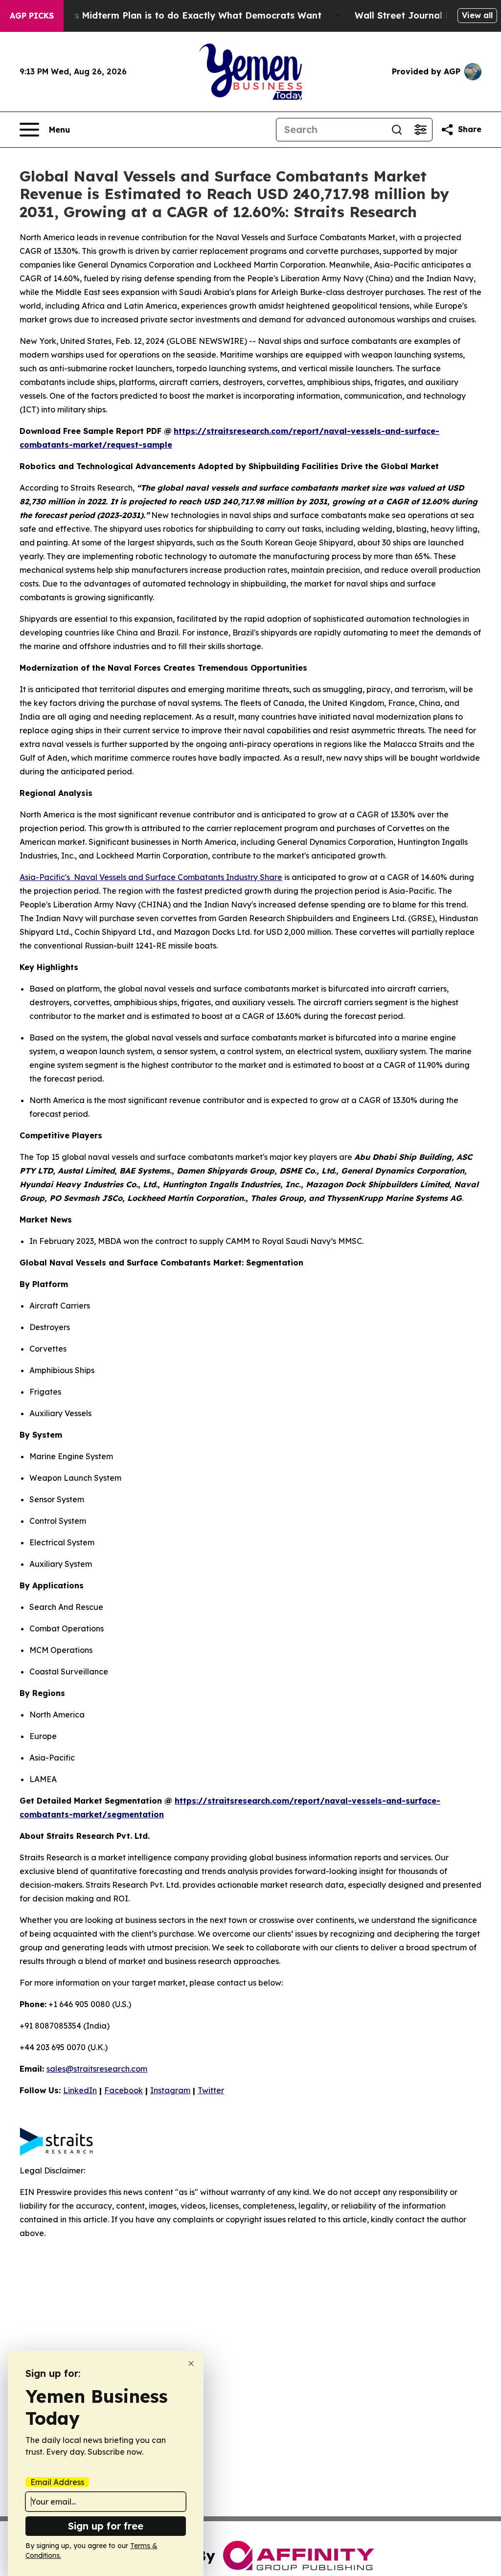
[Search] (397, 130)
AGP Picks (32, 16)
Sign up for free (106, 2526)
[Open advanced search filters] (420, 130)
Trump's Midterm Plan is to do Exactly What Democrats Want (182, 15)
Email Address (57, 2482)
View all (477, 15)
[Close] (191, 2363)
